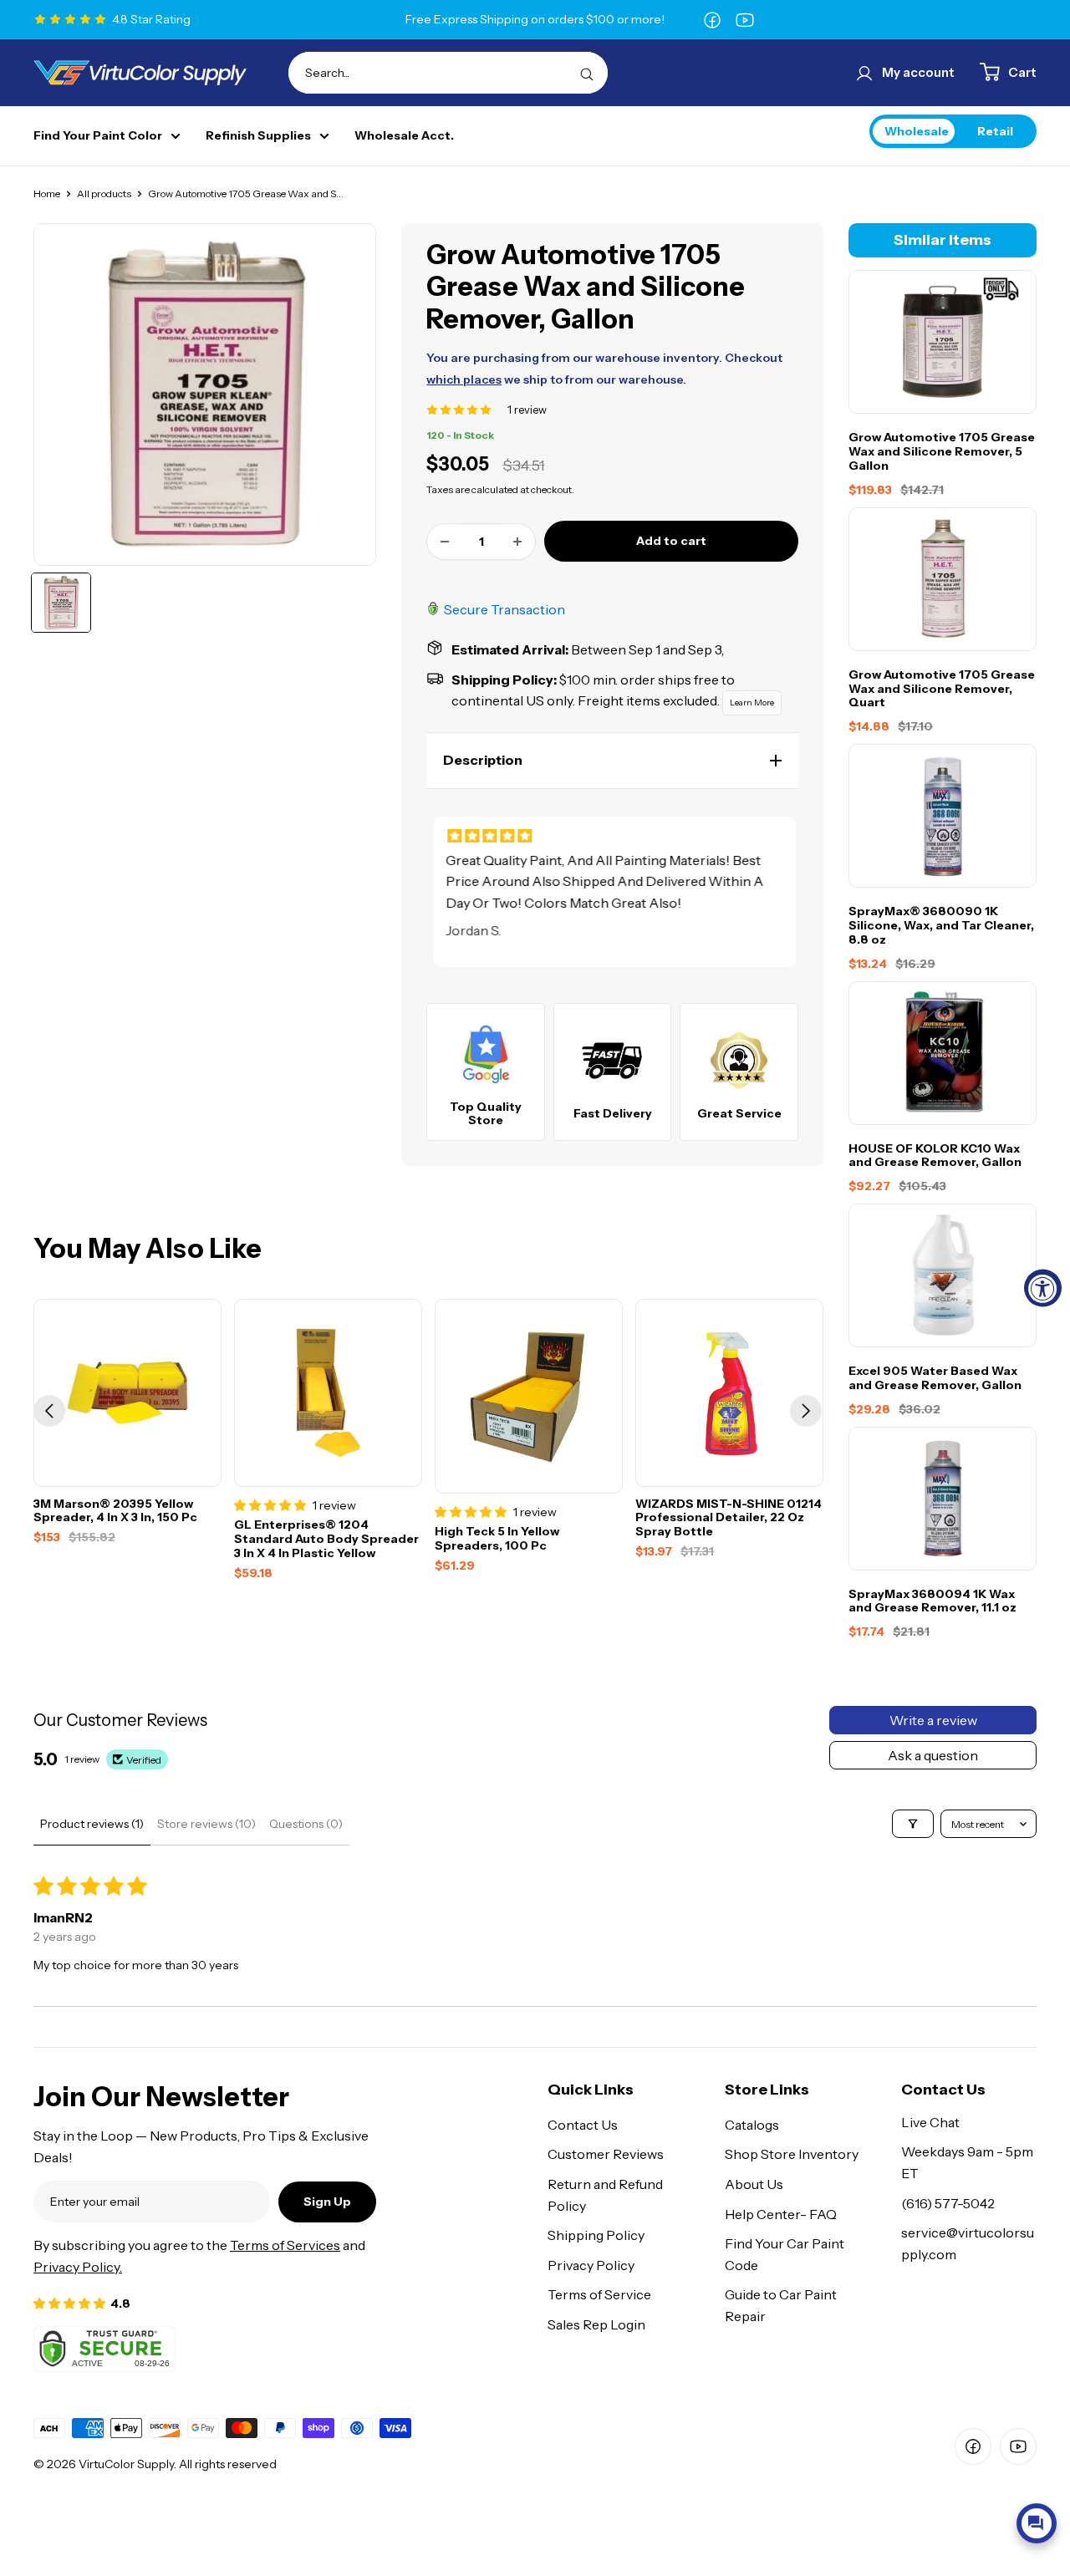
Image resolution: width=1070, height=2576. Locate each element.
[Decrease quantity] (445, 542)
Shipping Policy (596, 2235)
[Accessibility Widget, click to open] (1043, 1288)
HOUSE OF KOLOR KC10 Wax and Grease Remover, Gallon (935, 1155)
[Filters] (913, 1824)
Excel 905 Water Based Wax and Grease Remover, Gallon (935, 1378)
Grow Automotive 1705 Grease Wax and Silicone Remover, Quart (942, 688)
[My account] (864, 73)
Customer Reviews (606, 2154)
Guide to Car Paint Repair (781, 2305)
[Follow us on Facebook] (712, 19)
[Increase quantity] (517, 542)
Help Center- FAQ (781, 2214)
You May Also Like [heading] (148, 1249)
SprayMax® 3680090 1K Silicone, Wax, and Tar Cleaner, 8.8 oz (941, 925)
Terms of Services (285, 2245)
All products (104, 193)
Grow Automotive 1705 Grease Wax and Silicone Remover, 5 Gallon (942, 451)
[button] (612, 761)
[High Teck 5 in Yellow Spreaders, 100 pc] (529, 1396)
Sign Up (327, 2202)
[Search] (587, 73)
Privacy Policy (591, 2265)
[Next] (806, 1411)
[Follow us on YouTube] (745, 19)
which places (464, 379)
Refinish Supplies (258, 136)
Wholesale (917, 130)
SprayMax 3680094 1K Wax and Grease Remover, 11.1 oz (932, 1601)
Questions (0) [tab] (306, 1824)
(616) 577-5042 (948, 2203)
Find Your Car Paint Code (785, 2254)
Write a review (933, 1720)
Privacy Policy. (78, 2267)
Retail (995, 130)
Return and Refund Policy (605, 2195)
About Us (754, 2184)
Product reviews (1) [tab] (92, 1824)
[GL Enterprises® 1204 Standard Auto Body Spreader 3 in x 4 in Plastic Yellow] (328, 1393)
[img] (615, 836)
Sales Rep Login (596, 2324)
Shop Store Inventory (792, 2154)
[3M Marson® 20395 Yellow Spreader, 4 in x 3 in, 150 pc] (127, 1393)
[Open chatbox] (1037, 2523)
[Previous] (49, 1411)
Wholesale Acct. (404, 136)
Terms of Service (599, 2294)
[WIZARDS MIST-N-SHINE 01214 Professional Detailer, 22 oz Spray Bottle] (729, 1393)
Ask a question (933, 1755)
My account (918, 72)
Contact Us (583, 2125)
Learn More (752, 703)
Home (47, 193)
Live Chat (930, 2122)
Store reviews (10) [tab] (206, 1824)
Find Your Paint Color (98, 136)
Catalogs (752, 2125)
